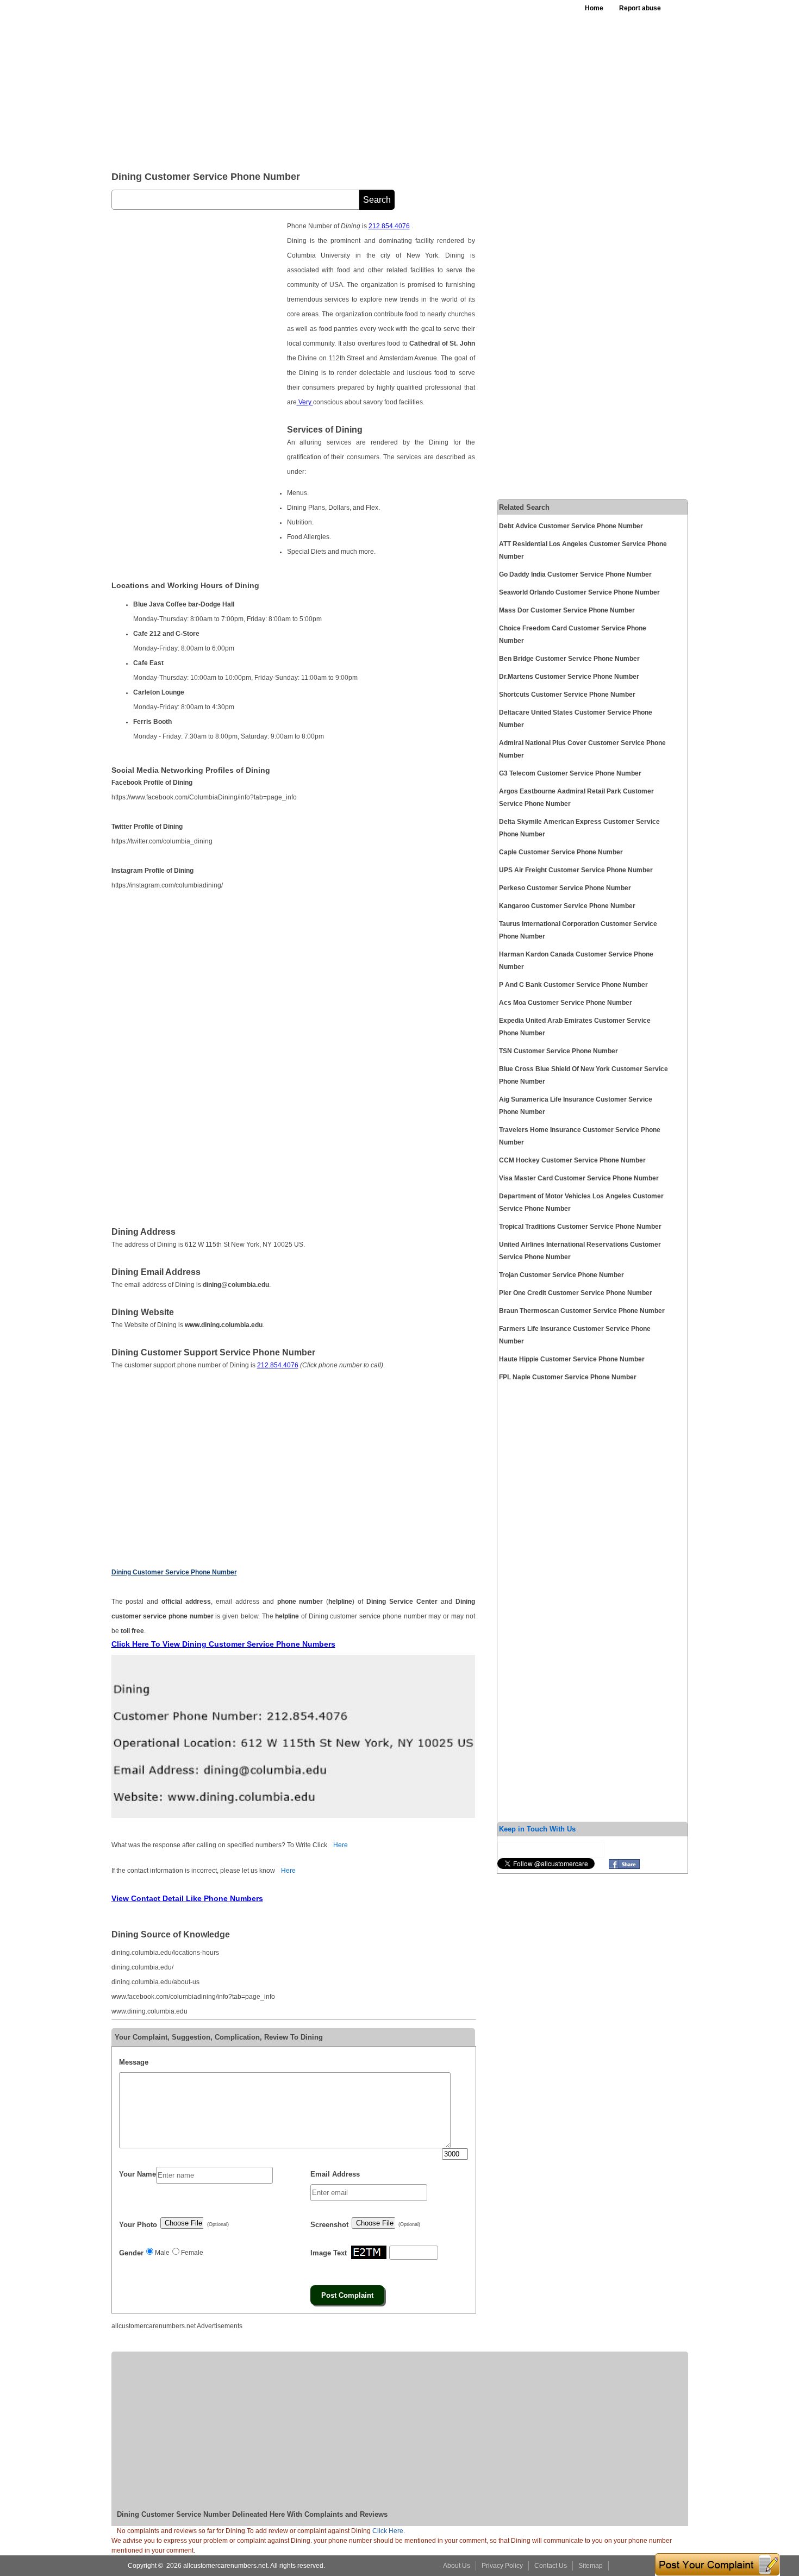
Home (594, 8)
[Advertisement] (377, 82)
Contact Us (551, 2566)
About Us (457, 2566)
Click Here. (389, 2531)
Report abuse (640, 8)
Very (305, 402)
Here (341, 1845)
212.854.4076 (389, 226)
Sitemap (591, 2566)
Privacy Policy (502, 2566)
